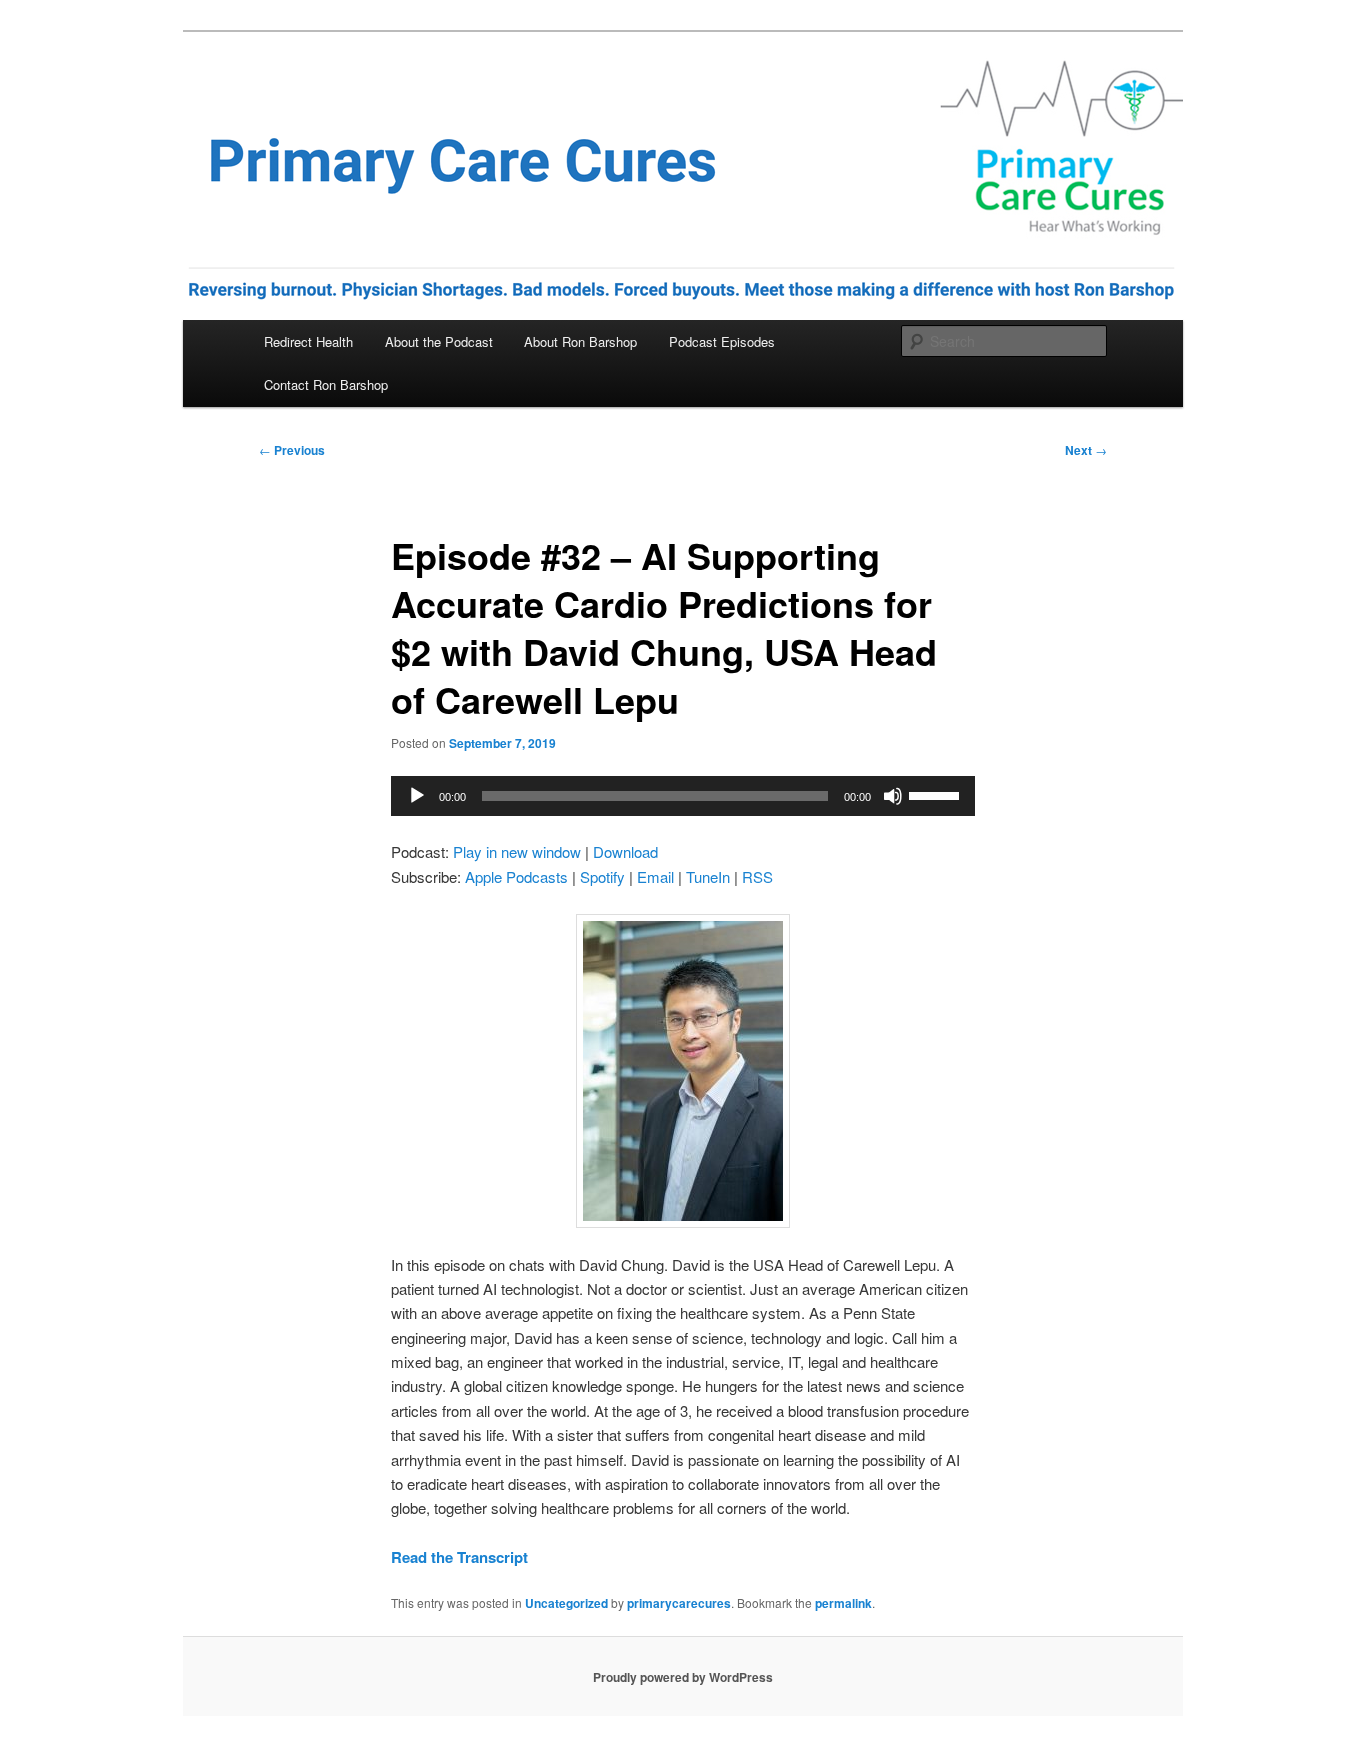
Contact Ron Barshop (326, 384)
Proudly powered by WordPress (683, 1677)
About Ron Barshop (580, 341)
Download (625, 851)
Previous (292, 450)
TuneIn (708, 876)
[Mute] (893, 796)
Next (1086, 450)
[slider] (937, 794)
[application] (683, 796)
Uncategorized (566, 1603)
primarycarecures (679, 1603)
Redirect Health (308, 341)
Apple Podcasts (516, 876)
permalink (843, 1603)
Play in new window (517, 851)
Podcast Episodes (722, 341)
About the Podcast (439, 341)
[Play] (417, 796)
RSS (757, 876)
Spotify (602, 876)
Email (655, 876)
